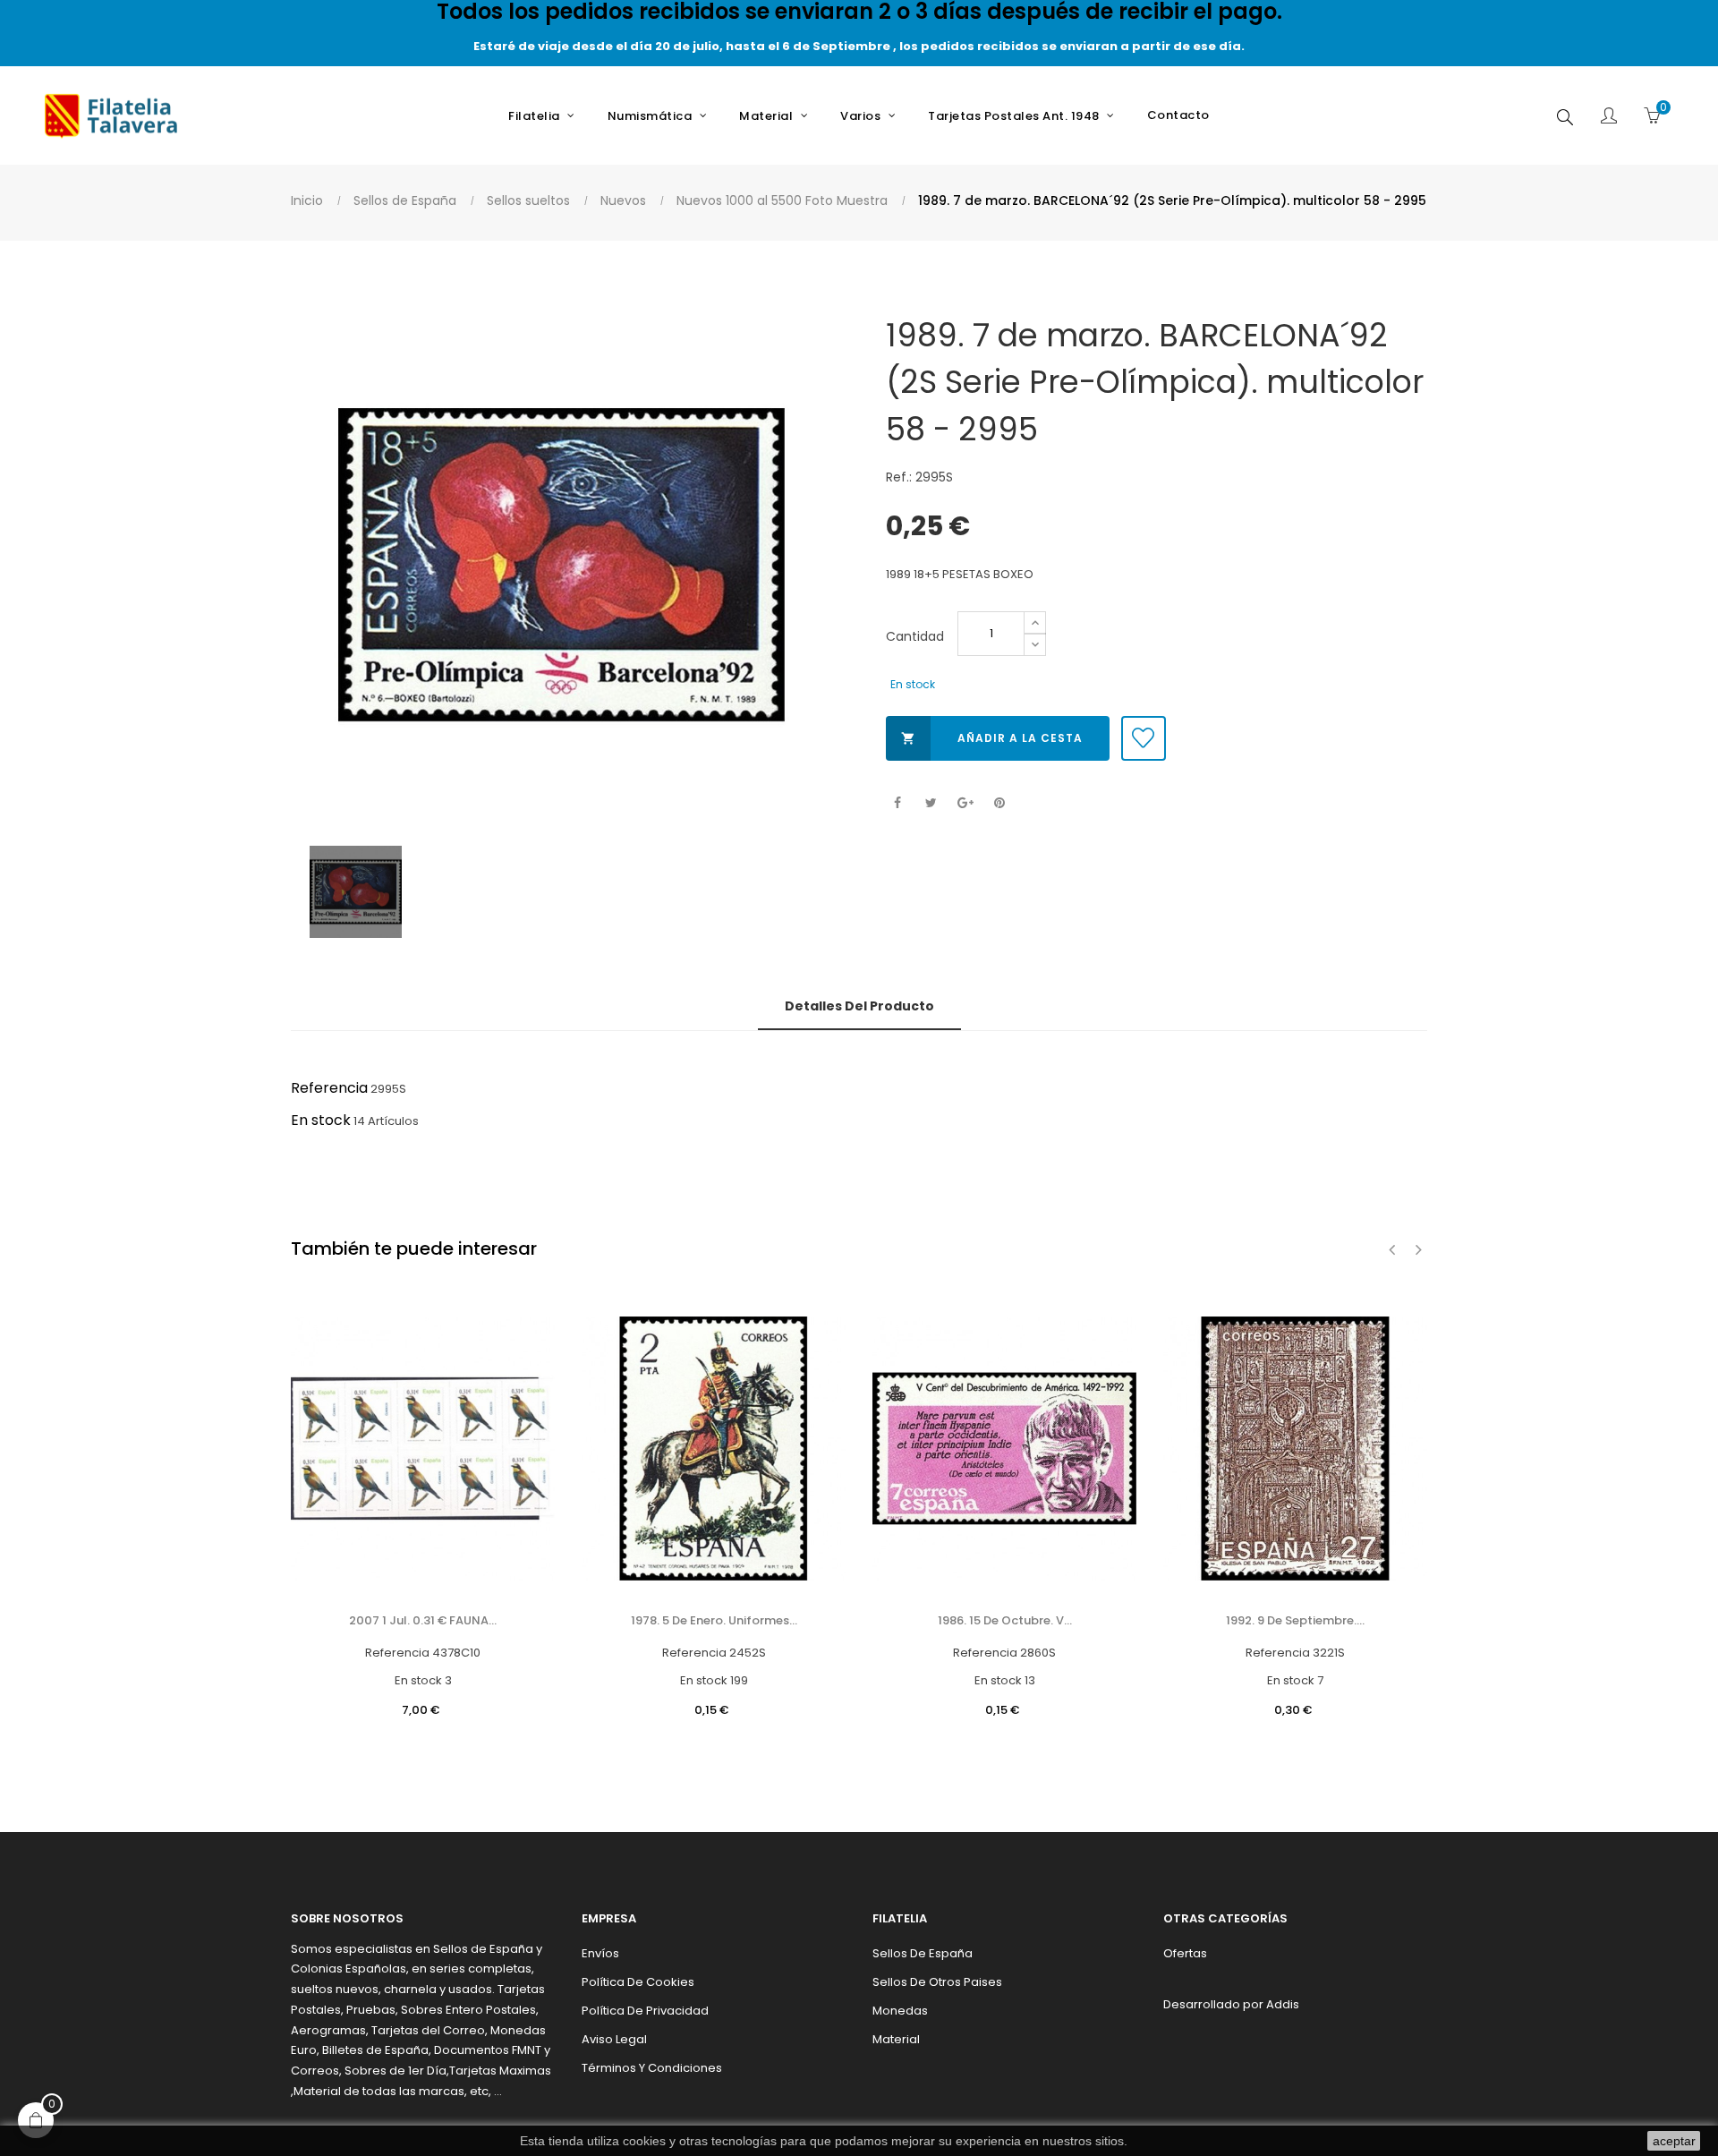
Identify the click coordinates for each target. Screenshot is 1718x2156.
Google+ (965, 803)
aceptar (1674, 2141)
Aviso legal (614, 2039)
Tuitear (931, 803)
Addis (1283, 2004)
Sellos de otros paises (937, 1982)
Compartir (897, 803)
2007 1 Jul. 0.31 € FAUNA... (423, 1620)
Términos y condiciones (652, 2068)
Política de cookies (638, 1982)
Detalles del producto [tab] (859, 1006)
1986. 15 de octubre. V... (1005, 1620)
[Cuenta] (1609, 117)
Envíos (600, 1953)
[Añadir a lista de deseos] (1144, 738)
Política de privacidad (645, 2011)
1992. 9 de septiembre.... (1295, 1620)
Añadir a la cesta (992, 738)
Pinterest (999, 803)
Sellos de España (923, 1953)
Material (896, 2039)
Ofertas (1185, 1953)
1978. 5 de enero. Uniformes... (714, 1620)
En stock (321, 1120)
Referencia (329, 1088)
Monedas (900, 2011)
